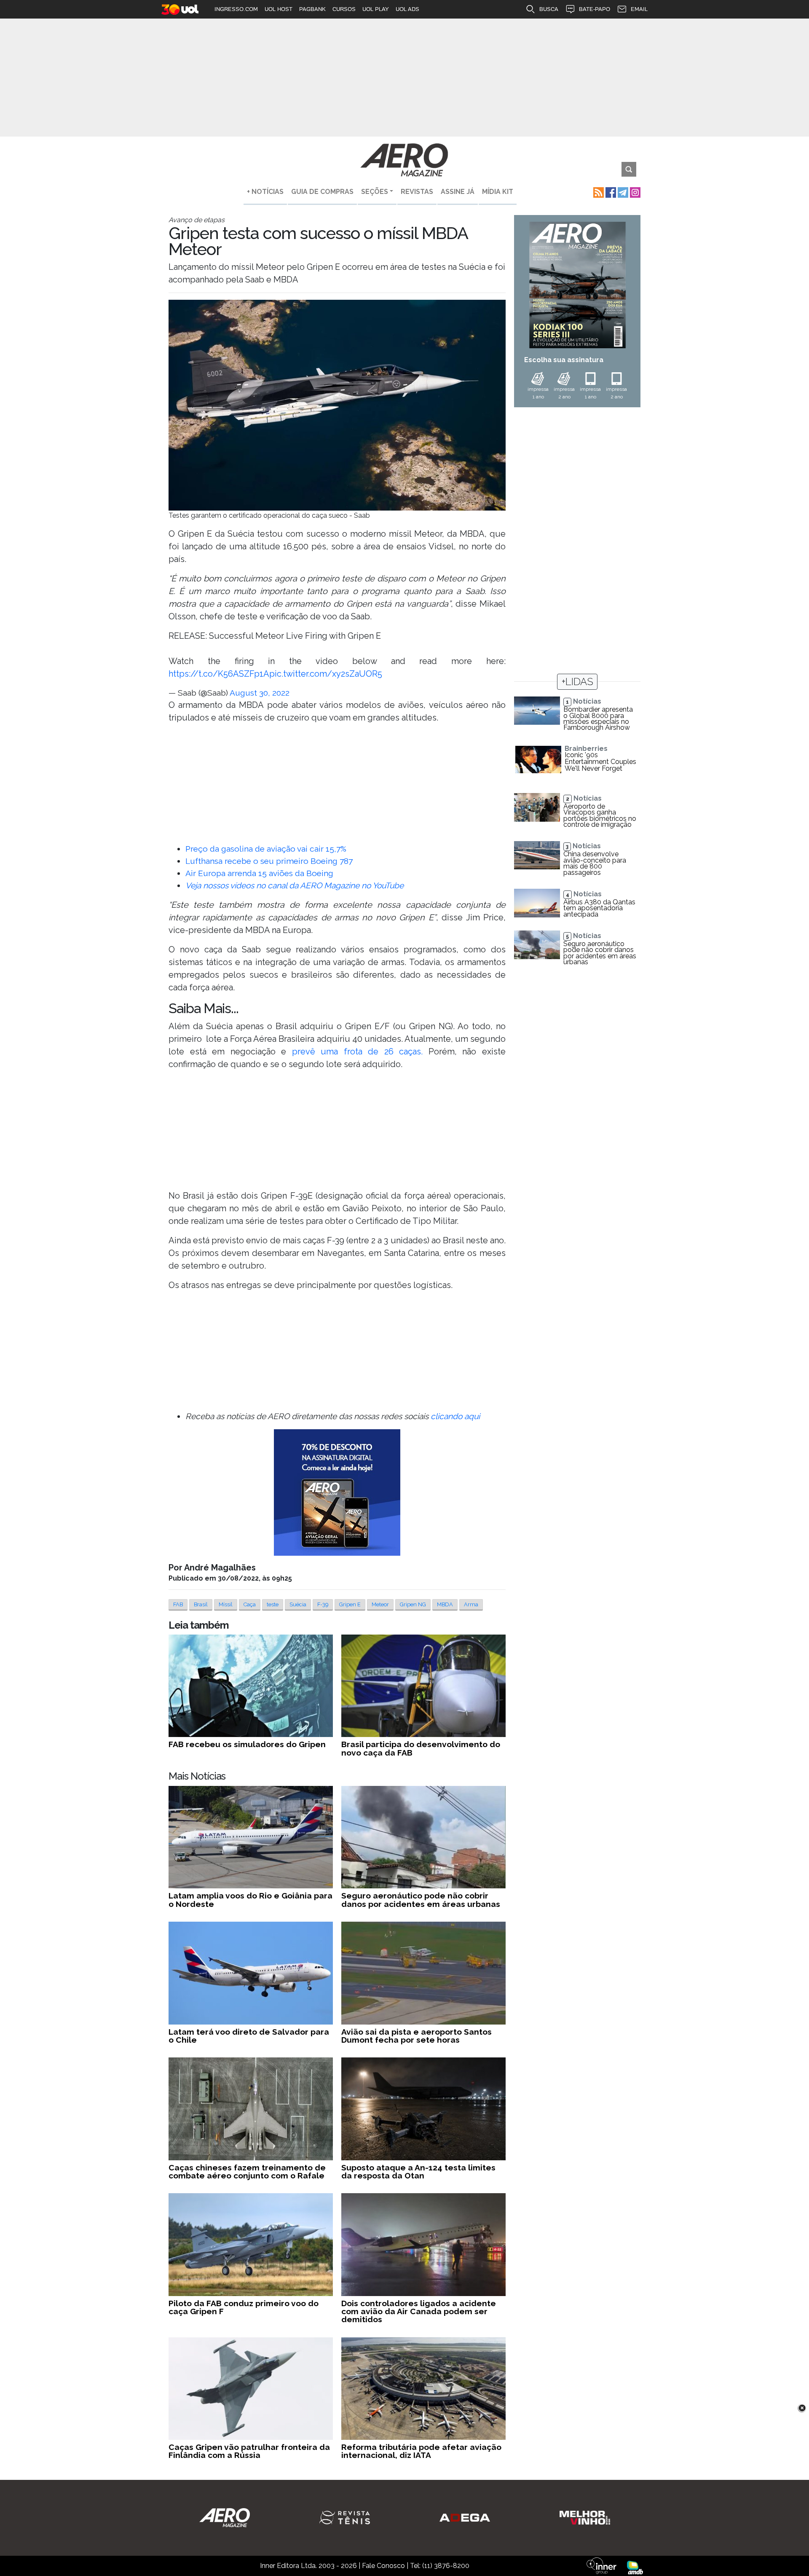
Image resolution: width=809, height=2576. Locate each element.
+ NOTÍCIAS (265, 192)
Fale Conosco (383, 2566)
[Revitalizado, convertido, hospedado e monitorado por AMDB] (635, 2567)
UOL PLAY (376, 9)
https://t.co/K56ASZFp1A (219, 674)
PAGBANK (312, 9)
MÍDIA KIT (498, 192)
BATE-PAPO (595, 9)
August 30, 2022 (260, 693)
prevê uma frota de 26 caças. (358, 1051)
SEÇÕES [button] (375, 192)
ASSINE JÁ (458, 192)
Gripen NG (413, 1604)
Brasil (201, 1604)
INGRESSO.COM (236, 9)
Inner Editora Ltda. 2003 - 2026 (308, 2566)
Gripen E (350, 1604)
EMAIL (639, 9)
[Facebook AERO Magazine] (610, 192)
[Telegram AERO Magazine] (622, 192)
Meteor (380, 1604)
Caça (250, 1604)
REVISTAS (417, 192)
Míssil (226, 1604)
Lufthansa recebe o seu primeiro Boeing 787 (269, 861)
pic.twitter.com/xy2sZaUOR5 (326, 674)
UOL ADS (407, 9)
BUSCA (549, 9)
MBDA (445, 1604)
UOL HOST (279, 9)
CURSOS (344, 9)
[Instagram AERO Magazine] (634, 192)
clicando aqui (455, 1416)
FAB (178, 1604)
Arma (471, 1604)
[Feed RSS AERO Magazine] (598, 192)
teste (273, 1604)
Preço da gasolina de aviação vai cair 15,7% (266, 849)
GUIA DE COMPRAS (322, 192)
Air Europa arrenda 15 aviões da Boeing (259, 873)
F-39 (323, 1604)
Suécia (298, 1604)
